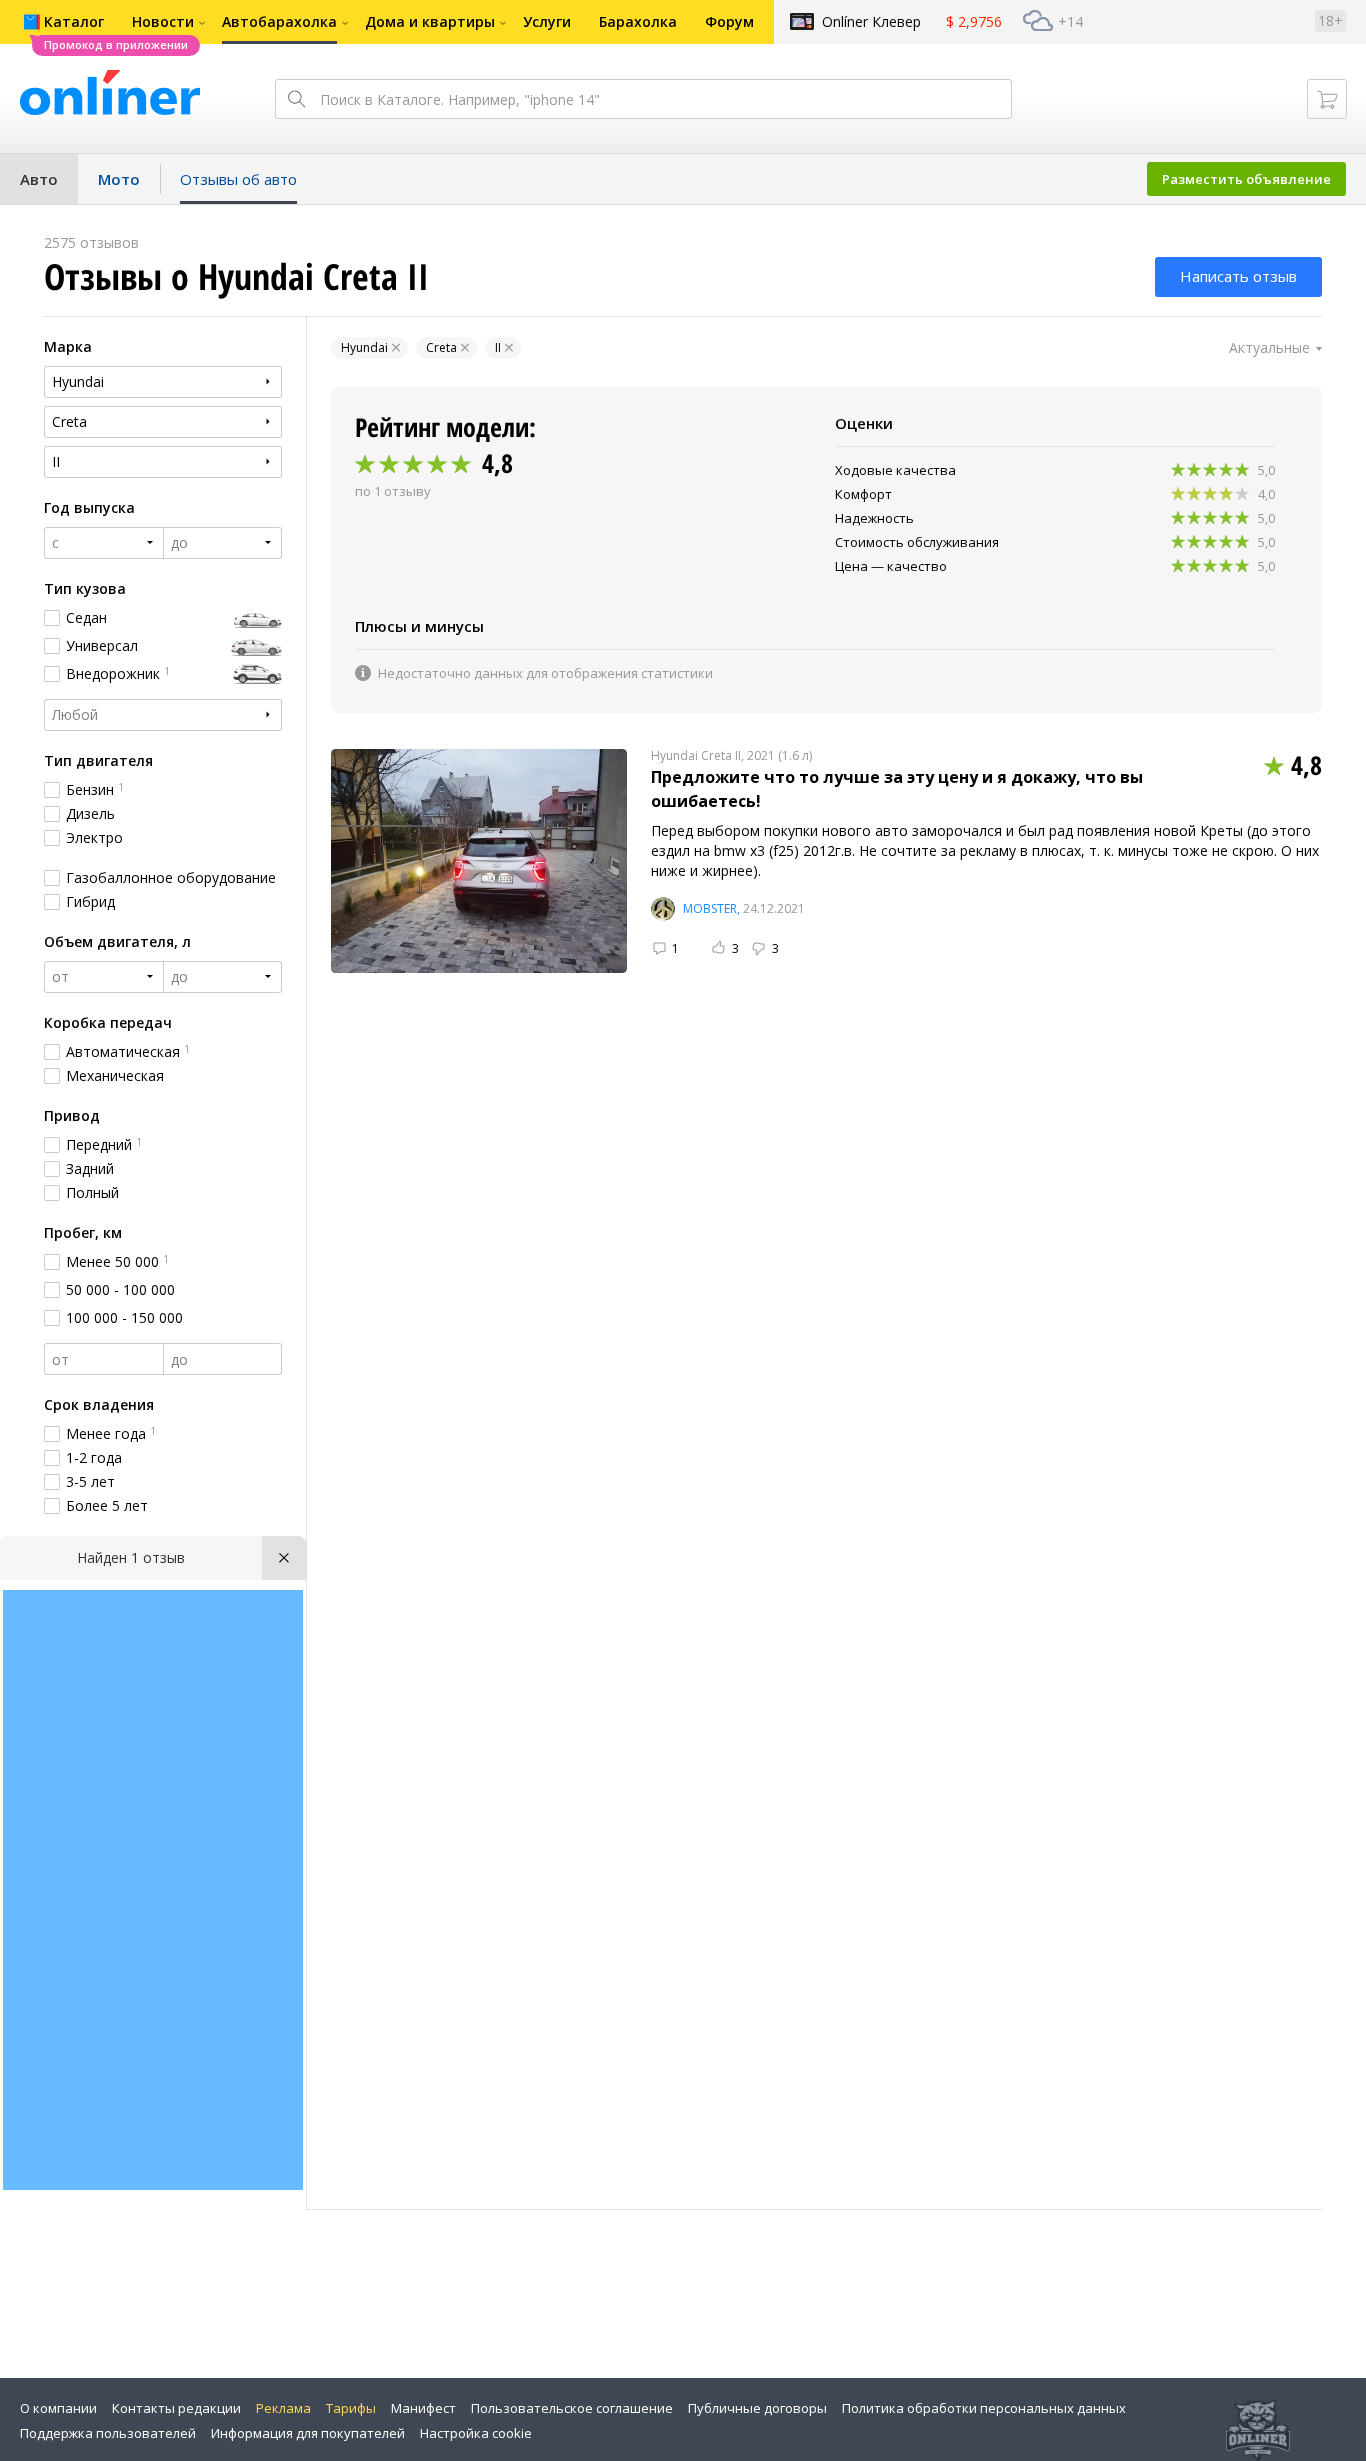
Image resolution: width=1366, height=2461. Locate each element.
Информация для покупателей (308, 2433)
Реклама (283, 2408)
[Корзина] (1327, 99)
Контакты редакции (176, 2408)
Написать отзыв (1238, 276)
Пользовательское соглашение (572, 2408)
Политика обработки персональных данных (984, 2408)
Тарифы (351, 2408)
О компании (58, 2408)
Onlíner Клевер (871, 21)
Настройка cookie (476, 2433)
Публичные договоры (757, 2408)
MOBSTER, (711, 909)
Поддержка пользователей (108, 2433)
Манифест (423, 2408)
